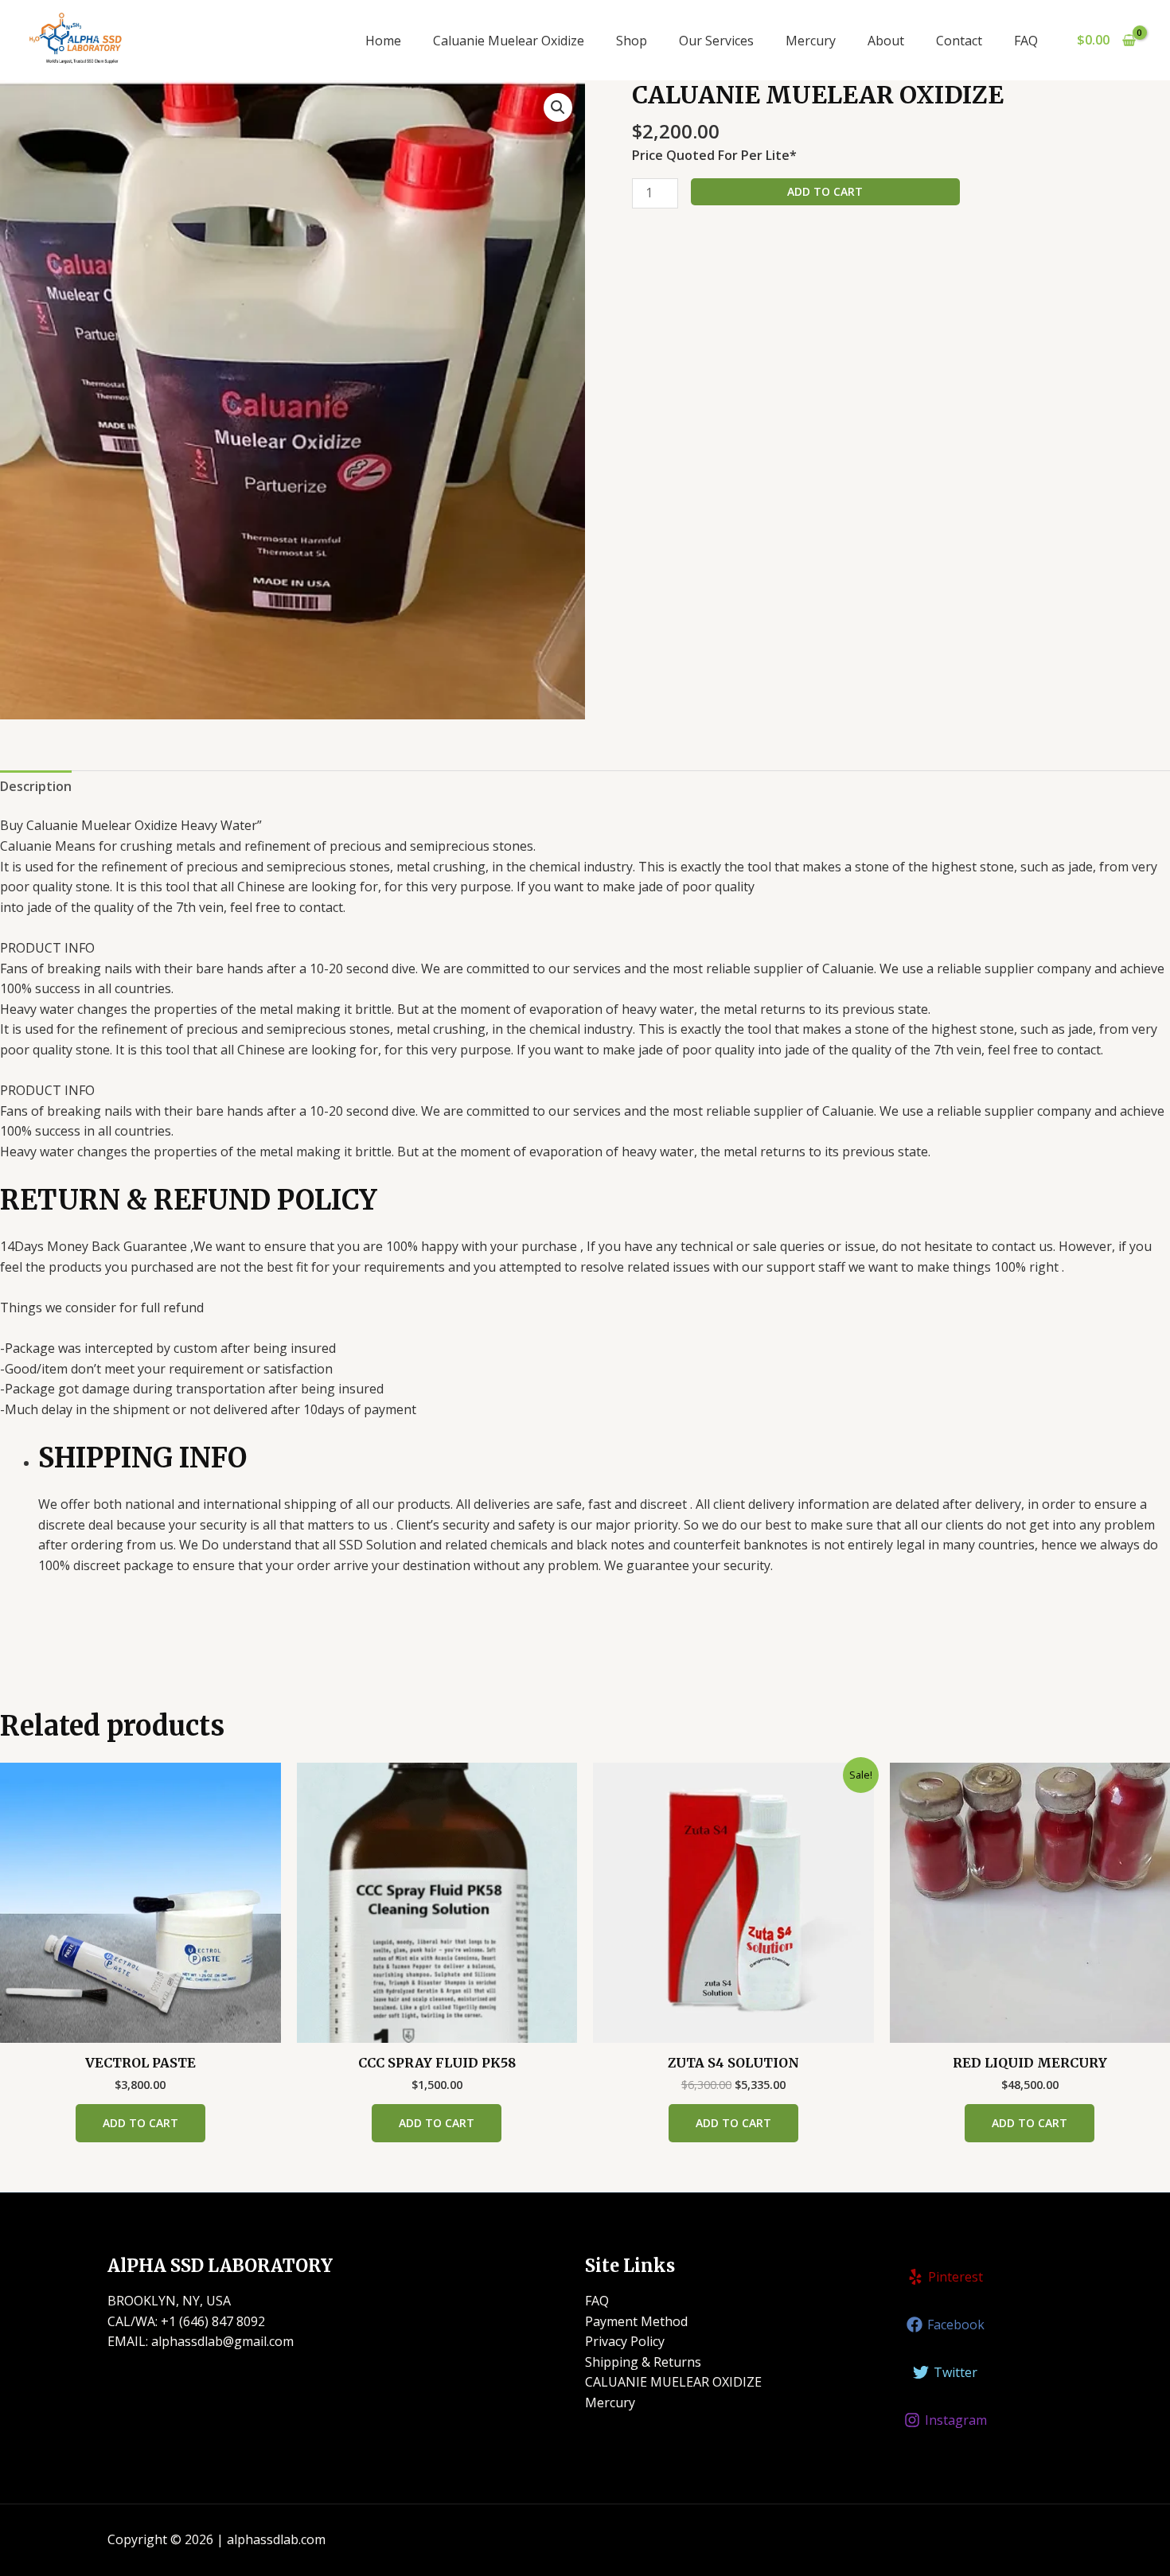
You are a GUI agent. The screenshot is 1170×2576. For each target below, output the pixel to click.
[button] (558, 107)
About (886, 41)
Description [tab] (36, 786)
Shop (632, 41)
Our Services (716, 41)
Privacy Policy (625, 2341)
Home (383, 41)
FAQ (1026, 41)
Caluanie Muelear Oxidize (509, 41)
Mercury (811, 41)
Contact (959, 41)
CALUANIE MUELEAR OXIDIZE (673, 2382)
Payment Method (636, 2321)
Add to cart (825, 191)
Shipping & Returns (643, 2362)
